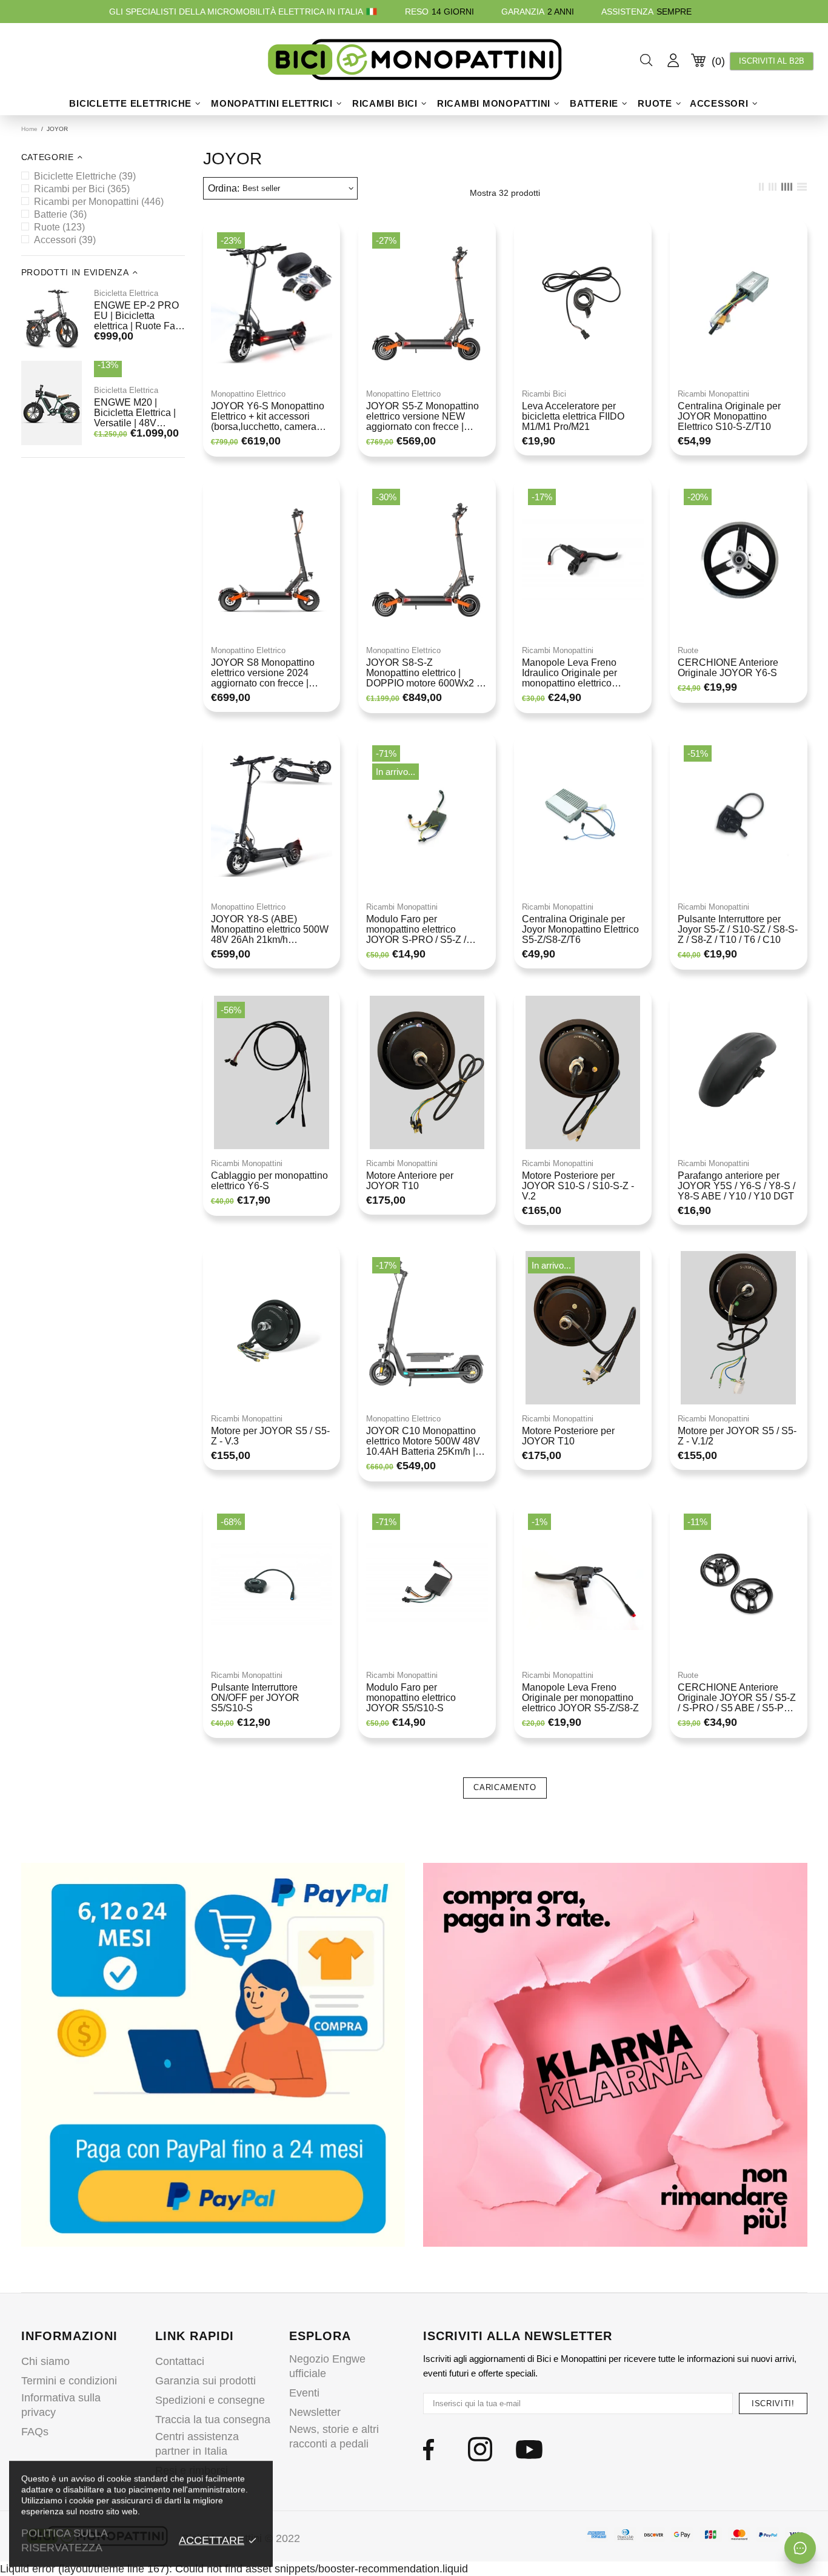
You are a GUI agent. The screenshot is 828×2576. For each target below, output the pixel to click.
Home (29, 129)
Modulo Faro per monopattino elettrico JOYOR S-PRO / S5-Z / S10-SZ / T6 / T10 (416, 929)
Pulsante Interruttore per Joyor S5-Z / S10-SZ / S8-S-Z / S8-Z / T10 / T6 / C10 (738, 929)
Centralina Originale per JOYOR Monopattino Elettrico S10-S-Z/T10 (729, 416)
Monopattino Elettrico (248, 394)
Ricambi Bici (544, 394)
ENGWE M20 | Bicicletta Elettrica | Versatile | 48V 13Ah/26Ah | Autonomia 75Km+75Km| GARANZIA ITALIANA (135, 413)
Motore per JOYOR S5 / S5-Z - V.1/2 (737, 1436)
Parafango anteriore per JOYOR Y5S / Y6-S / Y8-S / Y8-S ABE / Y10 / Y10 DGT (736, 1186)
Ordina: (224, 188)
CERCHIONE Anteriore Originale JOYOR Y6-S (728, 668)
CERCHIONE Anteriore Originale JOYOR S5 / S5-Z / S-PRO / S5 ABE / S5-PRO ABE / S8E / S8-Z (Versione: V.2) (738, 1698)
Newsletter (315, 2412)
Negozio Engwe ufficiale (327, 2366)
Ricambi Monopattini (713, 394)
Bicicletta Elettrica (126, 293)
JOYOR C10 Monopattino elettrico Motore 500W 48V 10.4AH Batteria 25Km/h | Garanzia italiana (423, 1441)
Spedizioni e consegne (210, 2400)
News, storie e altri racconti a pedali (334, 2437)
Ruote (688, 650)
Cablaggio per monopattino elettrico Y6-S (269, 1181)
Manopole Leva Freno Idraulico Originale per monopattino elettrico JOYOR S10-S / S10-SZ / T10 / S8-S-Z (576, 673)
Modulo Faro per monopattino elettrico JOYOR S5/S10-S (411, 1698)
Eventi (304, 2393)
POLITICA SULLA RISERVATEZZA (64, 2540)
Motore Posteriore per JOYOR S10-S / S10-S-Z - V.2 (578, 1186)
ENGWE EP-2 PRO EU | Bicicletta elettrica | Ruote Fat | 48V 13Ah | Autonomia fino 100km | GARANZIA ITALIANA (138, 316)
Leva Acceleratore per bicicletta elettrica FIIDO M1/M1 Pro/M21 (573, 416)
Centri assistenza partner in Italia (197, 2444)
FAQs (35, 2432)
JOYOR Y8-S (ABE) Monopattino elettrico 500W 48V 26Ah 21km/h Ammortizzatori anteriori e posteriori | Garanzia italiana (271, 929)
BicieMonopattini (414, 60)
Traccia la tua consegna (213, 2420)
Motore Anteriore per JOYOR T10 (410, 1181)
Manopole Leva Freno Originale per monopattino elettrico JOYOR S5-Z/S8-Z (580, 1698)
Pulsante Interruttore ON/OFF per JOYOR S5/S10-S (255, 1698)
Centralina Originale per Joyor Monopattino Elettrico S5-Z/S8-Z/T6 (580, 929)
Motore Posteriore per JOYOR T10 (568, 1436)
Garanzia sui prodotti (205, 2381)
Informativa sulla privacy (61, 2405)
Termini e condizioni (69, 2381)
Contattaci (180, 2361)
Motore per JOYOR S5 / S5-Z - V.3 (270, 1436)
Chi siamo (45, 2361)
